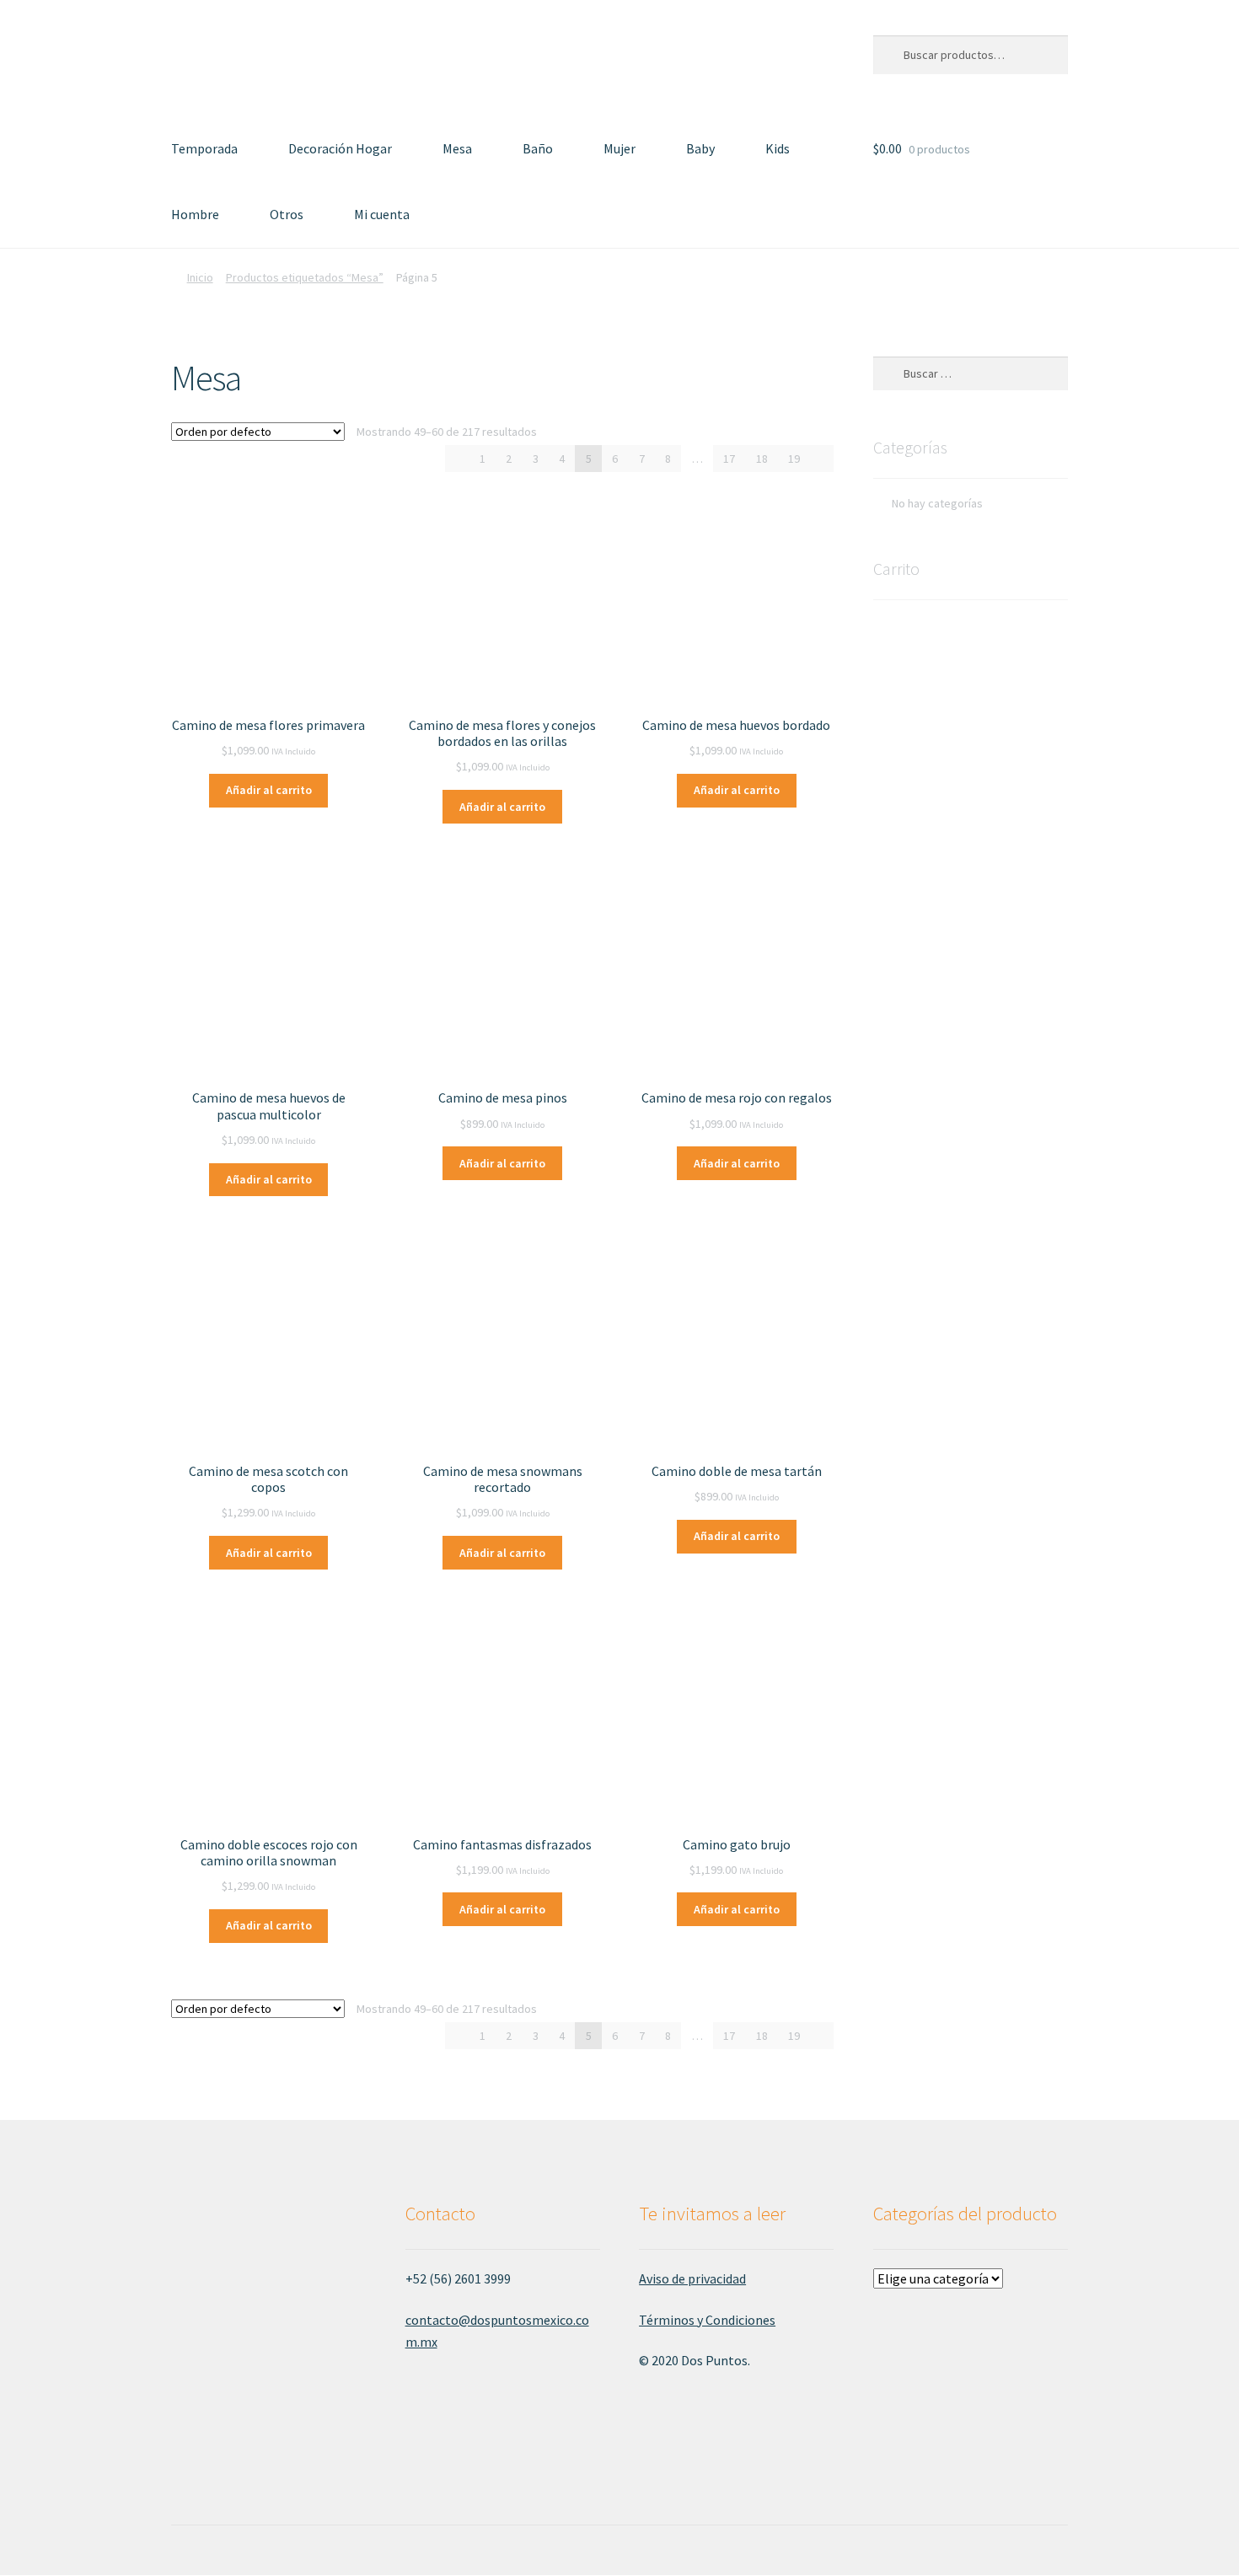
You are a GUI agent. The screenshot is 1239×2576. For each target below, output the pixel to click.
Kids (778, 148)
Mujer (619, 148)
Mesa (457, 148)
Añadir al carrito (269, 790)
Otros (287, 214)
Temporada (204, 148)
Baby (700, 148)
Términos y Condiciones (707, 2320)
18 (762, 459)
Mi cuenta (382, 214)
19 (794, 459)
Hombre (195, 214)
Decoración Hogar (340, 148)
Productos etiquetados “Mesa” (305, 277)
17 (729, 459)
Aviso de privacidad (692, 2278)
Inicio (200, 277)
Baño (538, 148)
